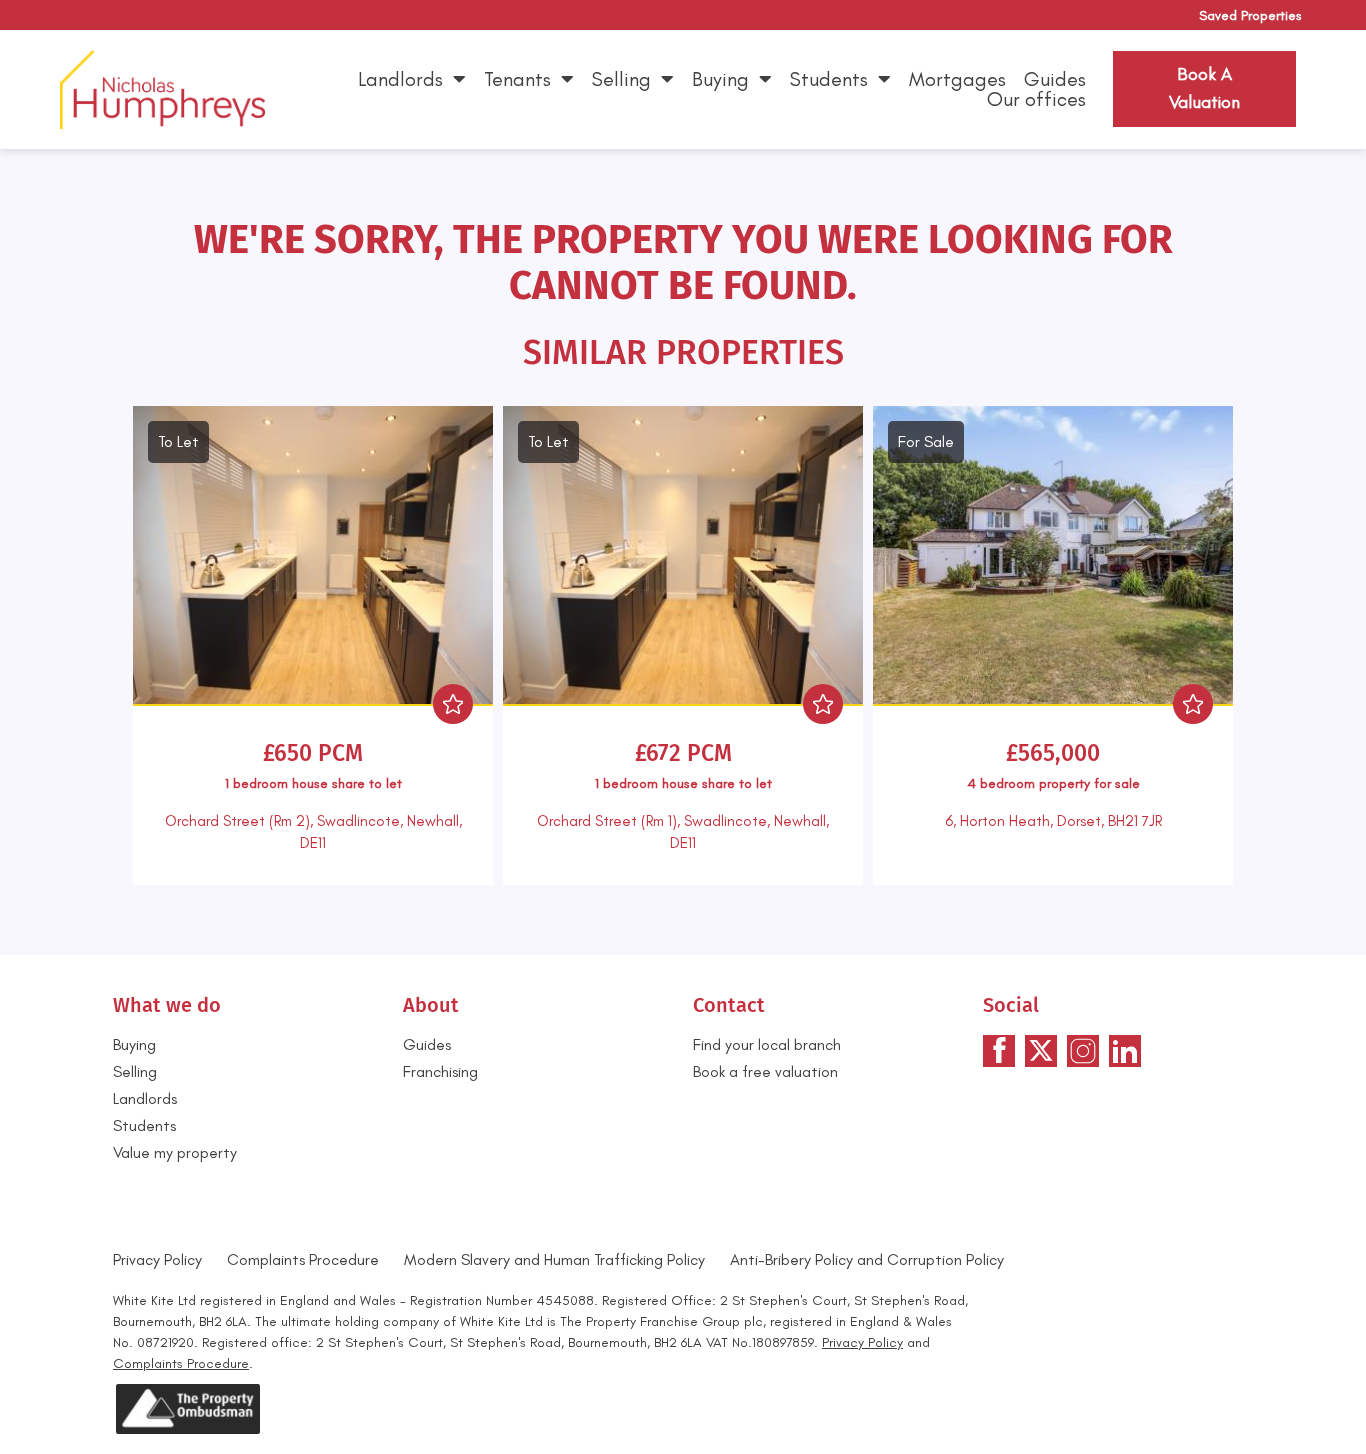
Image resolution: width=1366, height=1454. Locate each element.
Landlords (400, 79)
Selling (621, 79)
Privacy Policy (157, 1259)
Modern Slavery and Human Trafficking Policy (554, 1259)
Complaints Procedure (303, 1259)
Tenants (517, 79)
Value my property (175, 1152)
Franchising (440, 1071)
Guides (1055, 79)
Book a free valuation (765, 1071)
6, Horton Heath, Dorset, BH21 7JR (1053, 821)
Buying (720, 79)
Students (829, 79)
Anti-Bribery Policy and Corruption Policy (869, 1259)
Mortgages (957, 79)
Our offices (1036, 99)
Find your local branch (767, 1044)
